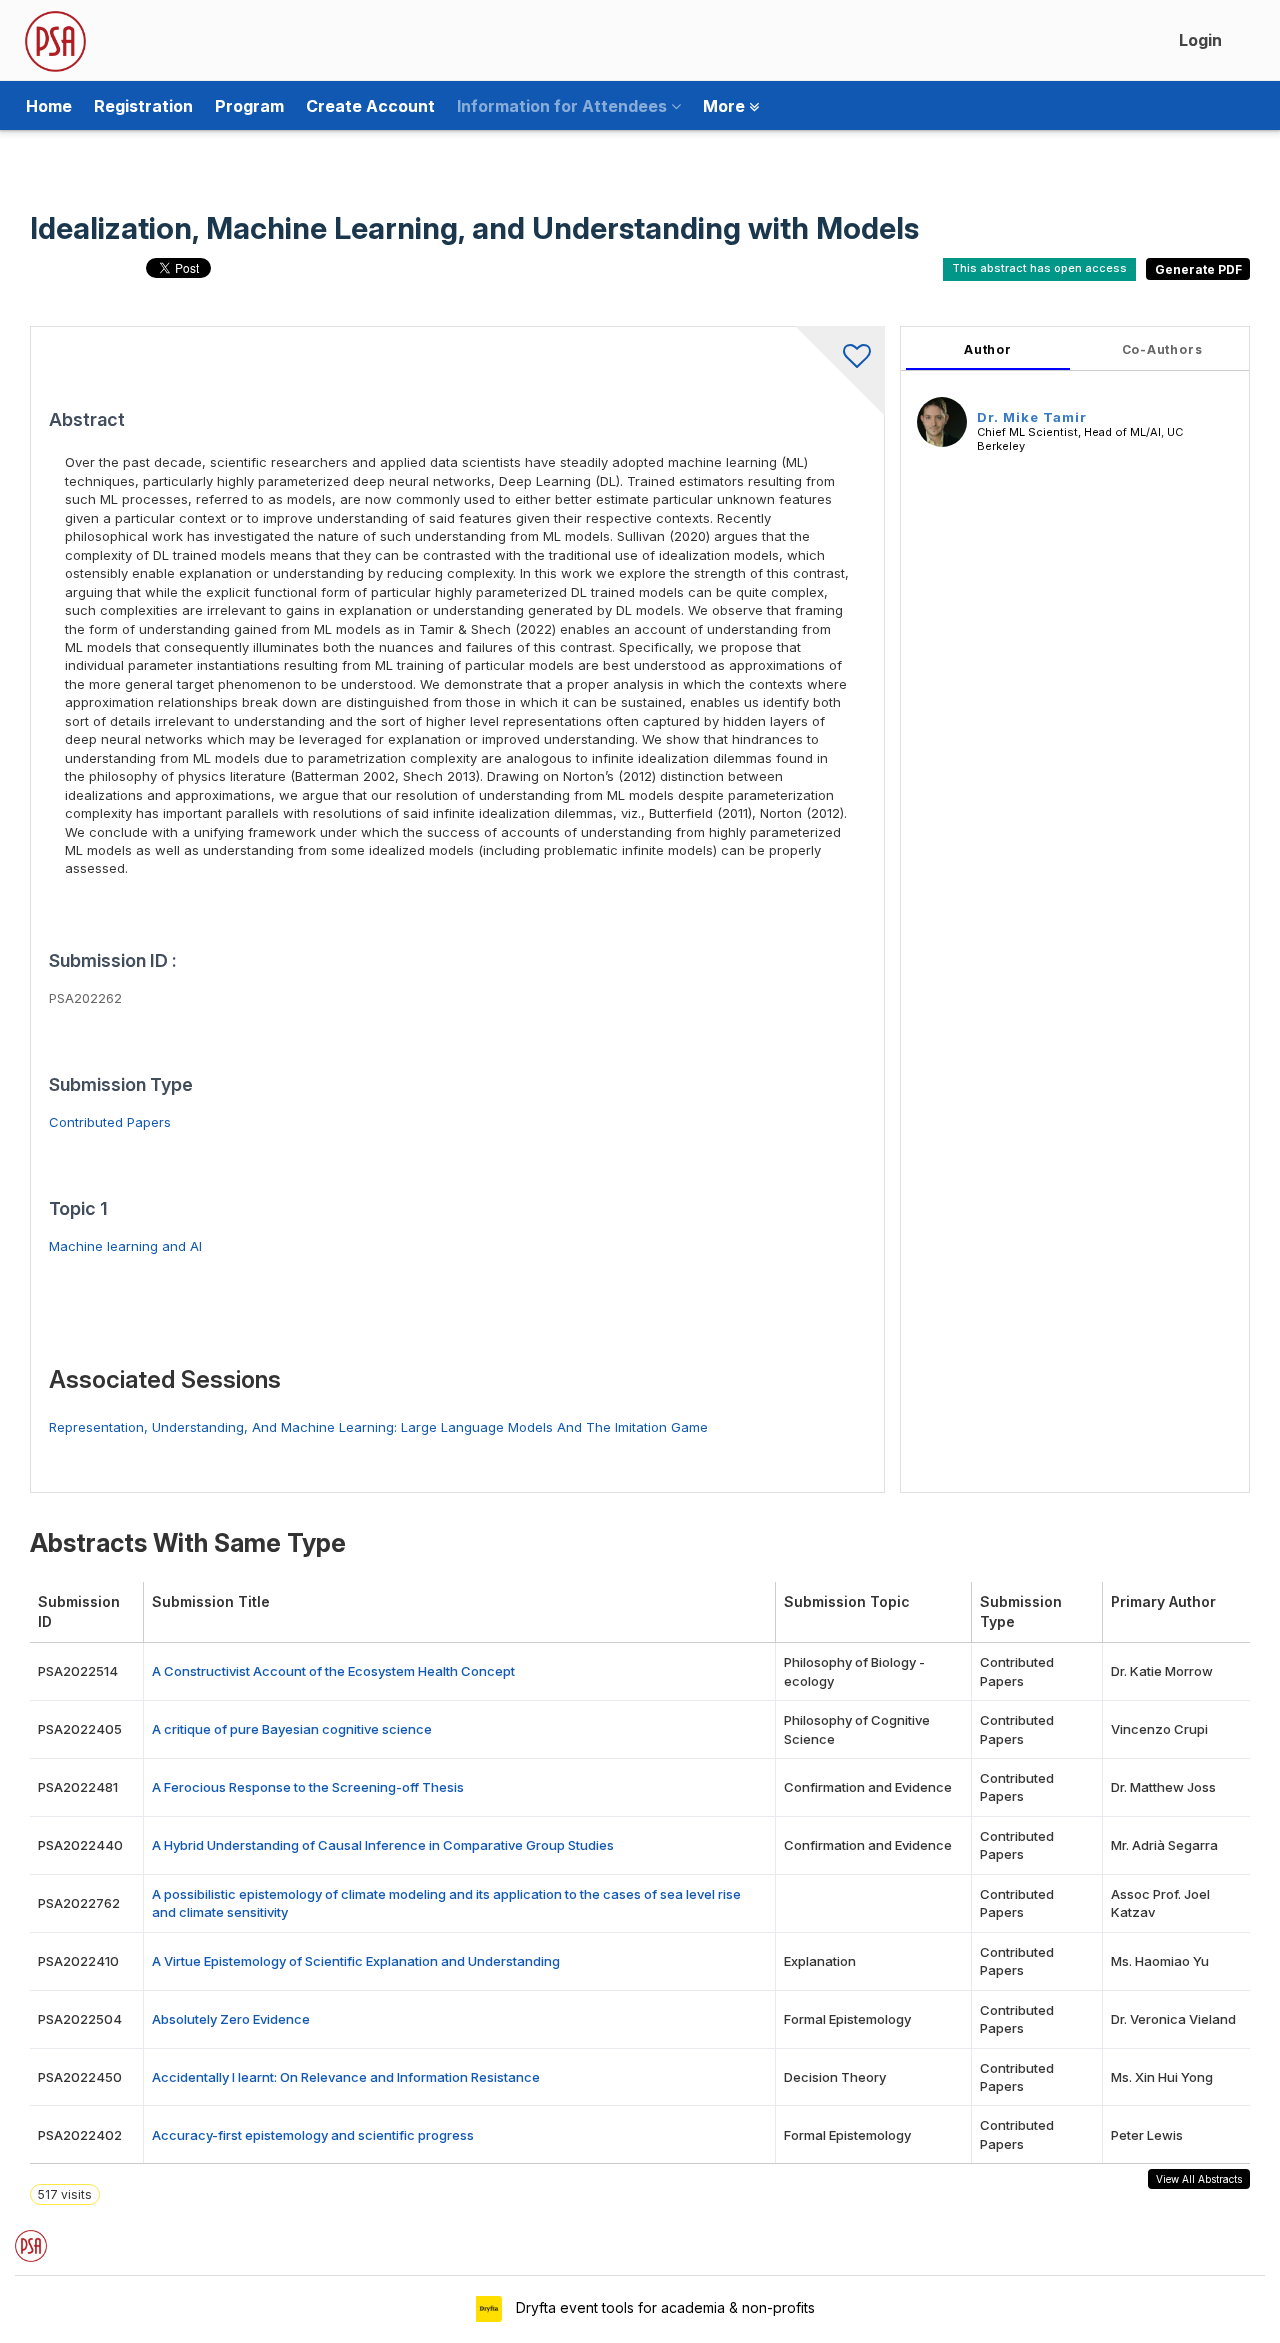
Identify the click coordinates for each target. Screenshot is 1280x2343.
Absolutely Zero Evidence (231, 2019)
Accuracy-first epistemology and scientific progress (313, 2135)
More (726, 106)
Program (249, 106)
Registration (143, 106)
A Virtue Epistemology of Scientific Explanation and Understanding (356, 1961)
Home (49, 106)
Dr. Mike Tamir (1032, 417)
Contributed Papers (110, 1122)
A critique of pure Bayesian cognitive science (292, 1729)
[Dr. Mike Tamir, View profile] (942, 421)
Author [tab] (988, 349)
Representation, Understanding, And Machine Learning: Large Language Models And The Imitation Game (378, 1427)
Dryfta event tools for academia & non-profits (663, 2307)
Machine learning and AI (125, 1246)
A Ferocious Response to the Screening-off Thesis (308, 1787)
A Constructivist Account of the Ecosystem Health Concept (333, 1671)
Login (1200, 40)
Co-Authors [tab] (1162, 349)
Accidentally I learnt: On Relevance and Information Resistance (346, 2077)
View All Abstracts (1199, 2179)
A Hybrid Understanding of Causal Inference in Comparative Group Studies (383, 1845)
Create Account (370, 106)
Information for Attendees (564, 106)
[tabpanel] (1075, 909)
